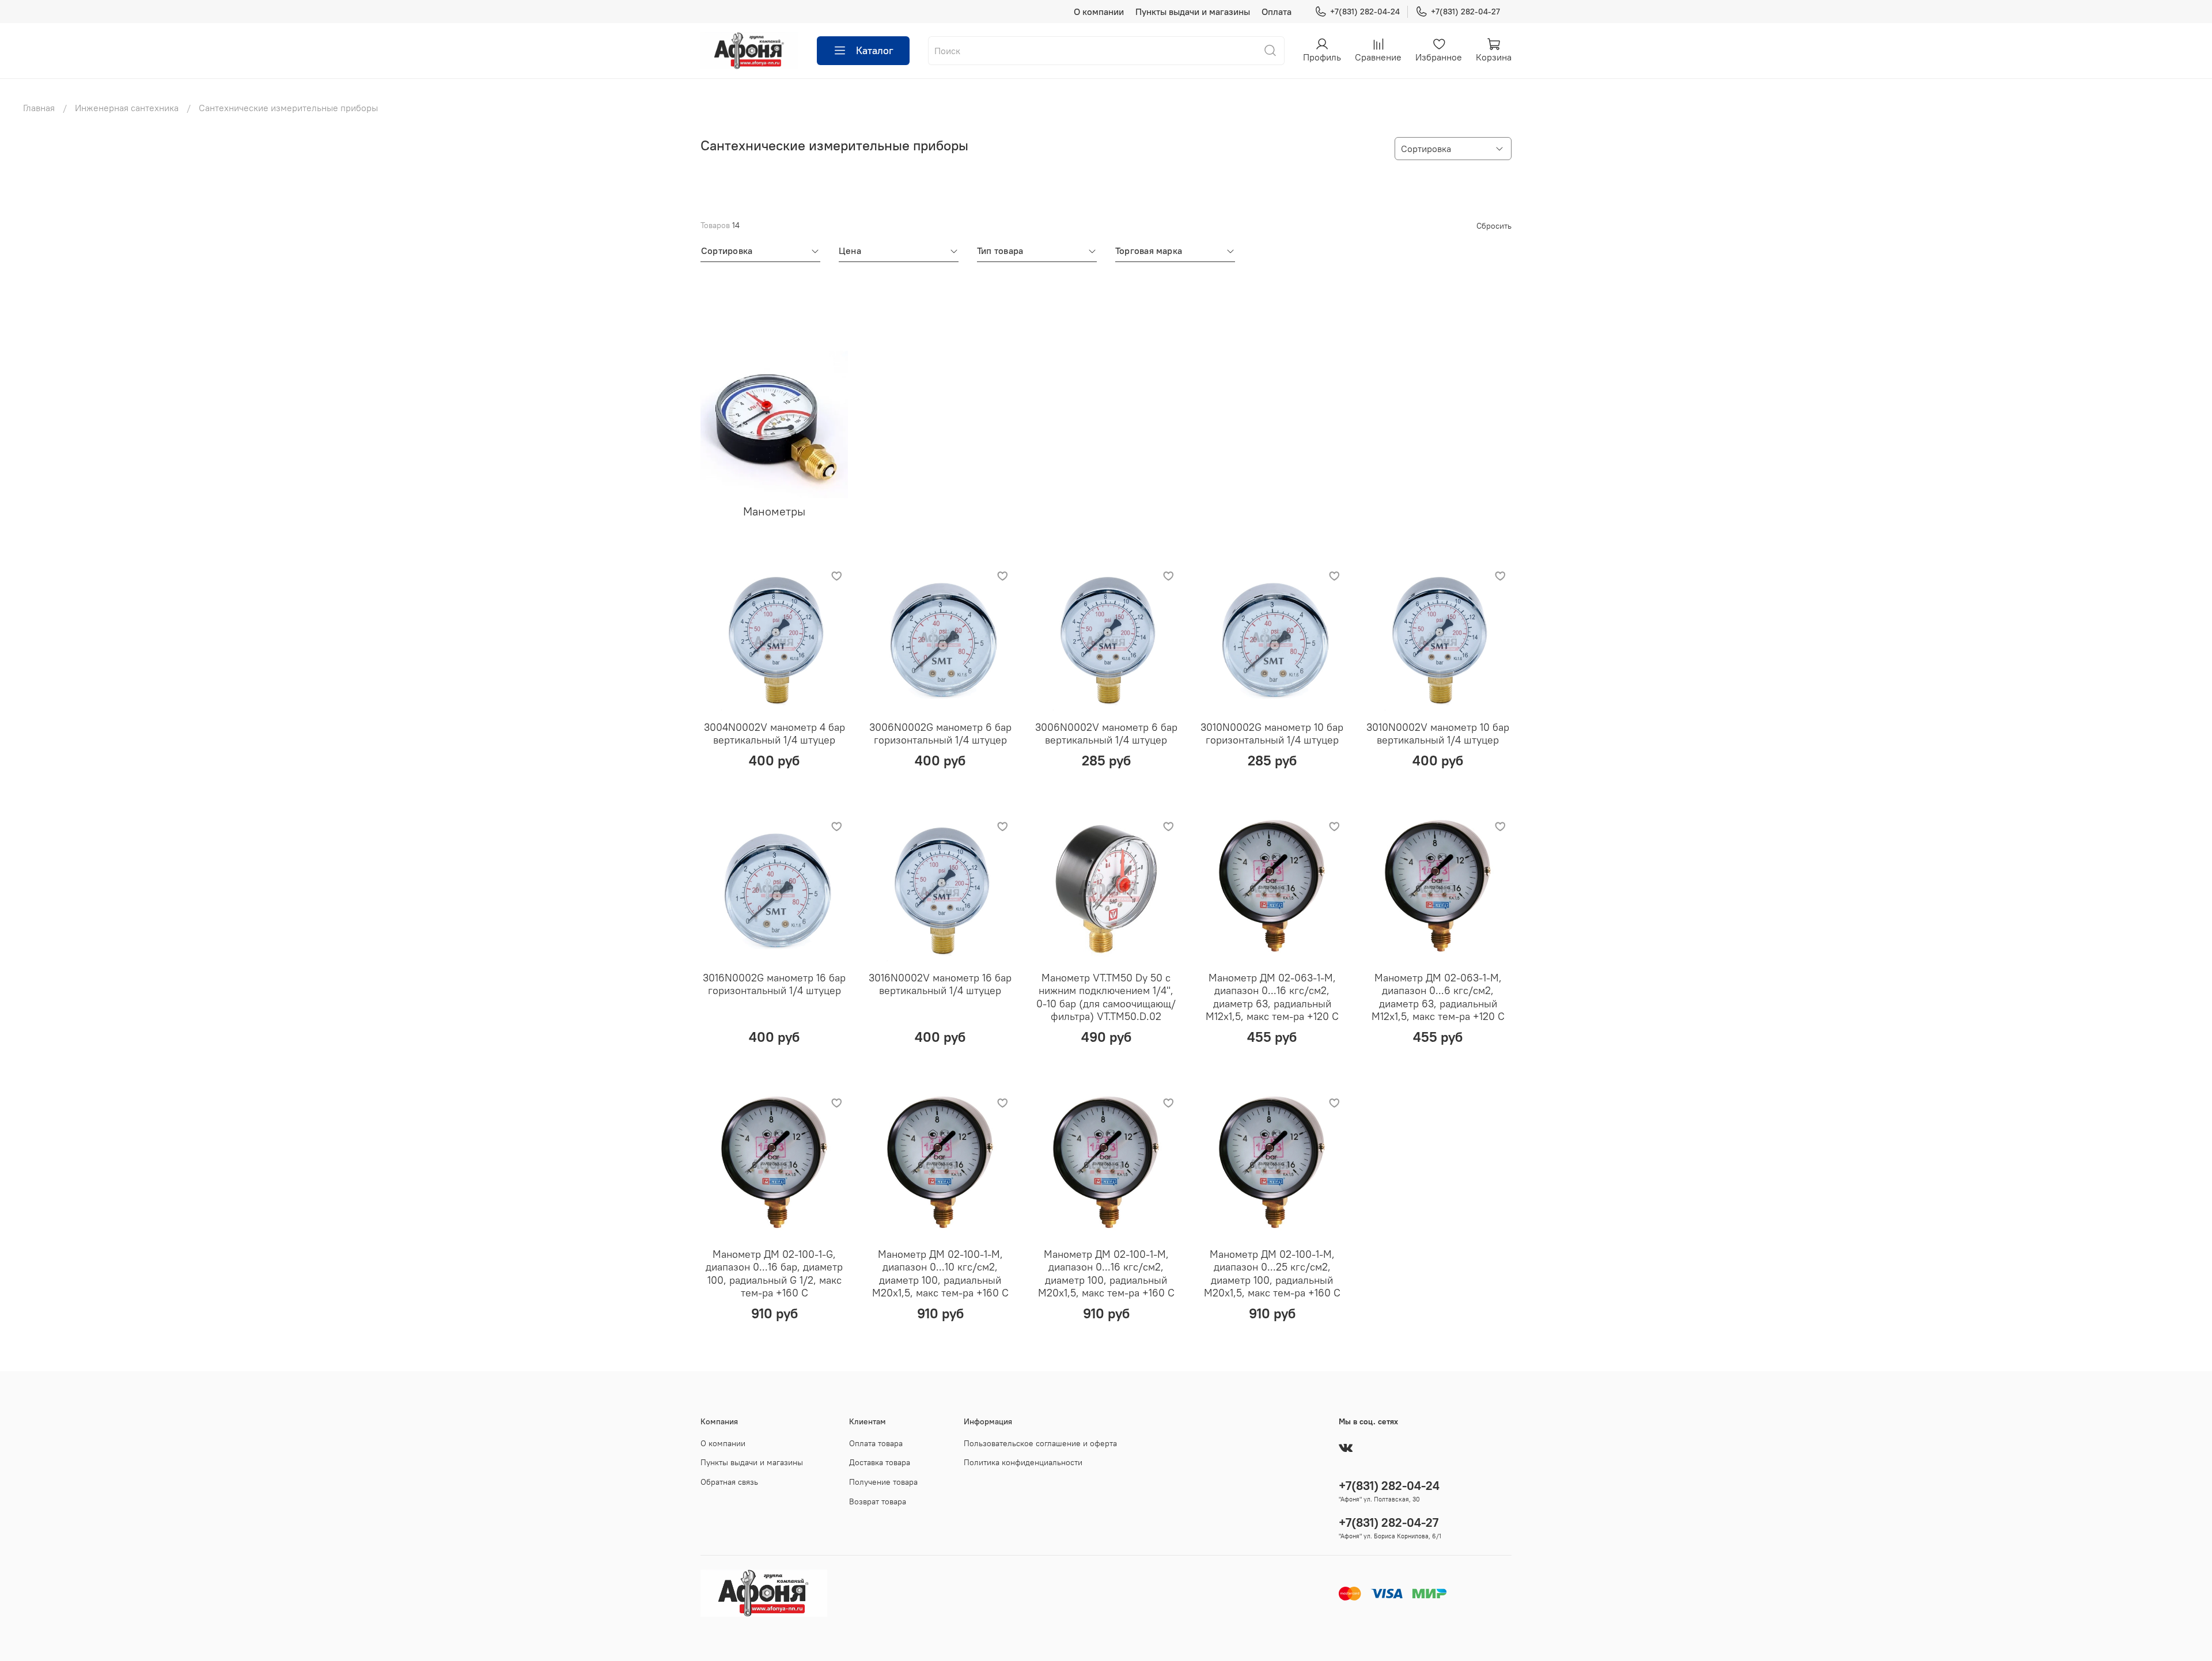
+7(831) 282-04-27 (1465, 12)
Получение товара (883, 1482)
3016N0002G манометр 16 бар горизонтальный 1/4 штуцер (774, 984)
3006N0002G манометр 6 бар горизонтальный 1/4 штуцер (940, 734)
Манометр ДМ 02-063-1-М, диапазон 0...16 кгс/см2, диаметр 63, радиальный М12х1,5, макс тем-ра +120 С (1272, 997)
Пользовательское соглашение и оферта (1040, 1443)
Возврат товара (878, 1501)
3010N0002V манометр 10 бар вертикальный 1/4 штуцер (1438, 734)
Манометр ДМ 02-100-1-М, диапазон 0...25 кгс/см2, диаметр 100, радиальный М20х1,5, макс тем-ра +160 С (1272, 1274)
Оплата (1277, 12)
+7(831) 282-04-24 (1365, 12)
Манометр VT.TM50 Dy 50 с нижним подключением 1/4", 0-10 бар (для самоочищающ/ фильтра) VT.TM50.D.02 (1106, 997)
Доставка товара (880, 1462)
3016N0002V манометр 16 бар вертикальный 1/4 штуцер (940, 984)
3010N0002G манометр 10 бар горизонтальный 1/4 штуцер (1272, 734)
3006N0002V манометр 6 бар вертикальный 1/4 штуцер (1106, 734)
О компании (1099, 12)
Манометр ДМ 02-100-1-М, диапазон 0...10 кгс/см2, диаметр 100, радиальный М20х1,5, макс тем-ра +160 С (940, 1274)
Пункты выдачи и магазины (1193, 12)
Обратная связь (729, 1482)
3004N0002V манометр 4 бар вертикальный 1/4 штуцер (774, 734)
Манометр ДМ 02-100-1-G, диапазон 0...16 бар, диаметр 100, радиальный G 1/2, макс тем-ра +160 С (774, 1274)
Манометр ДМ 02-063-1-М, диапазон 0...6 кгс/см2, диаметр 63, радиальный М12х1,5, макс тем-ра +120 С (1438, 997)
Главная (39, 108)
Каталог (875, 50)
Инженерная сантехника (127, 108)
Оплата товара (876, 1443)
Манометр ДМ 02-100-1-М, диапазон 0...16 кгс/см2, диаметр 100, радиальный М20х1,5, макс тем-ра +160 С (1106, 1274)
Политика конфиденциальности (1023, 1462)
